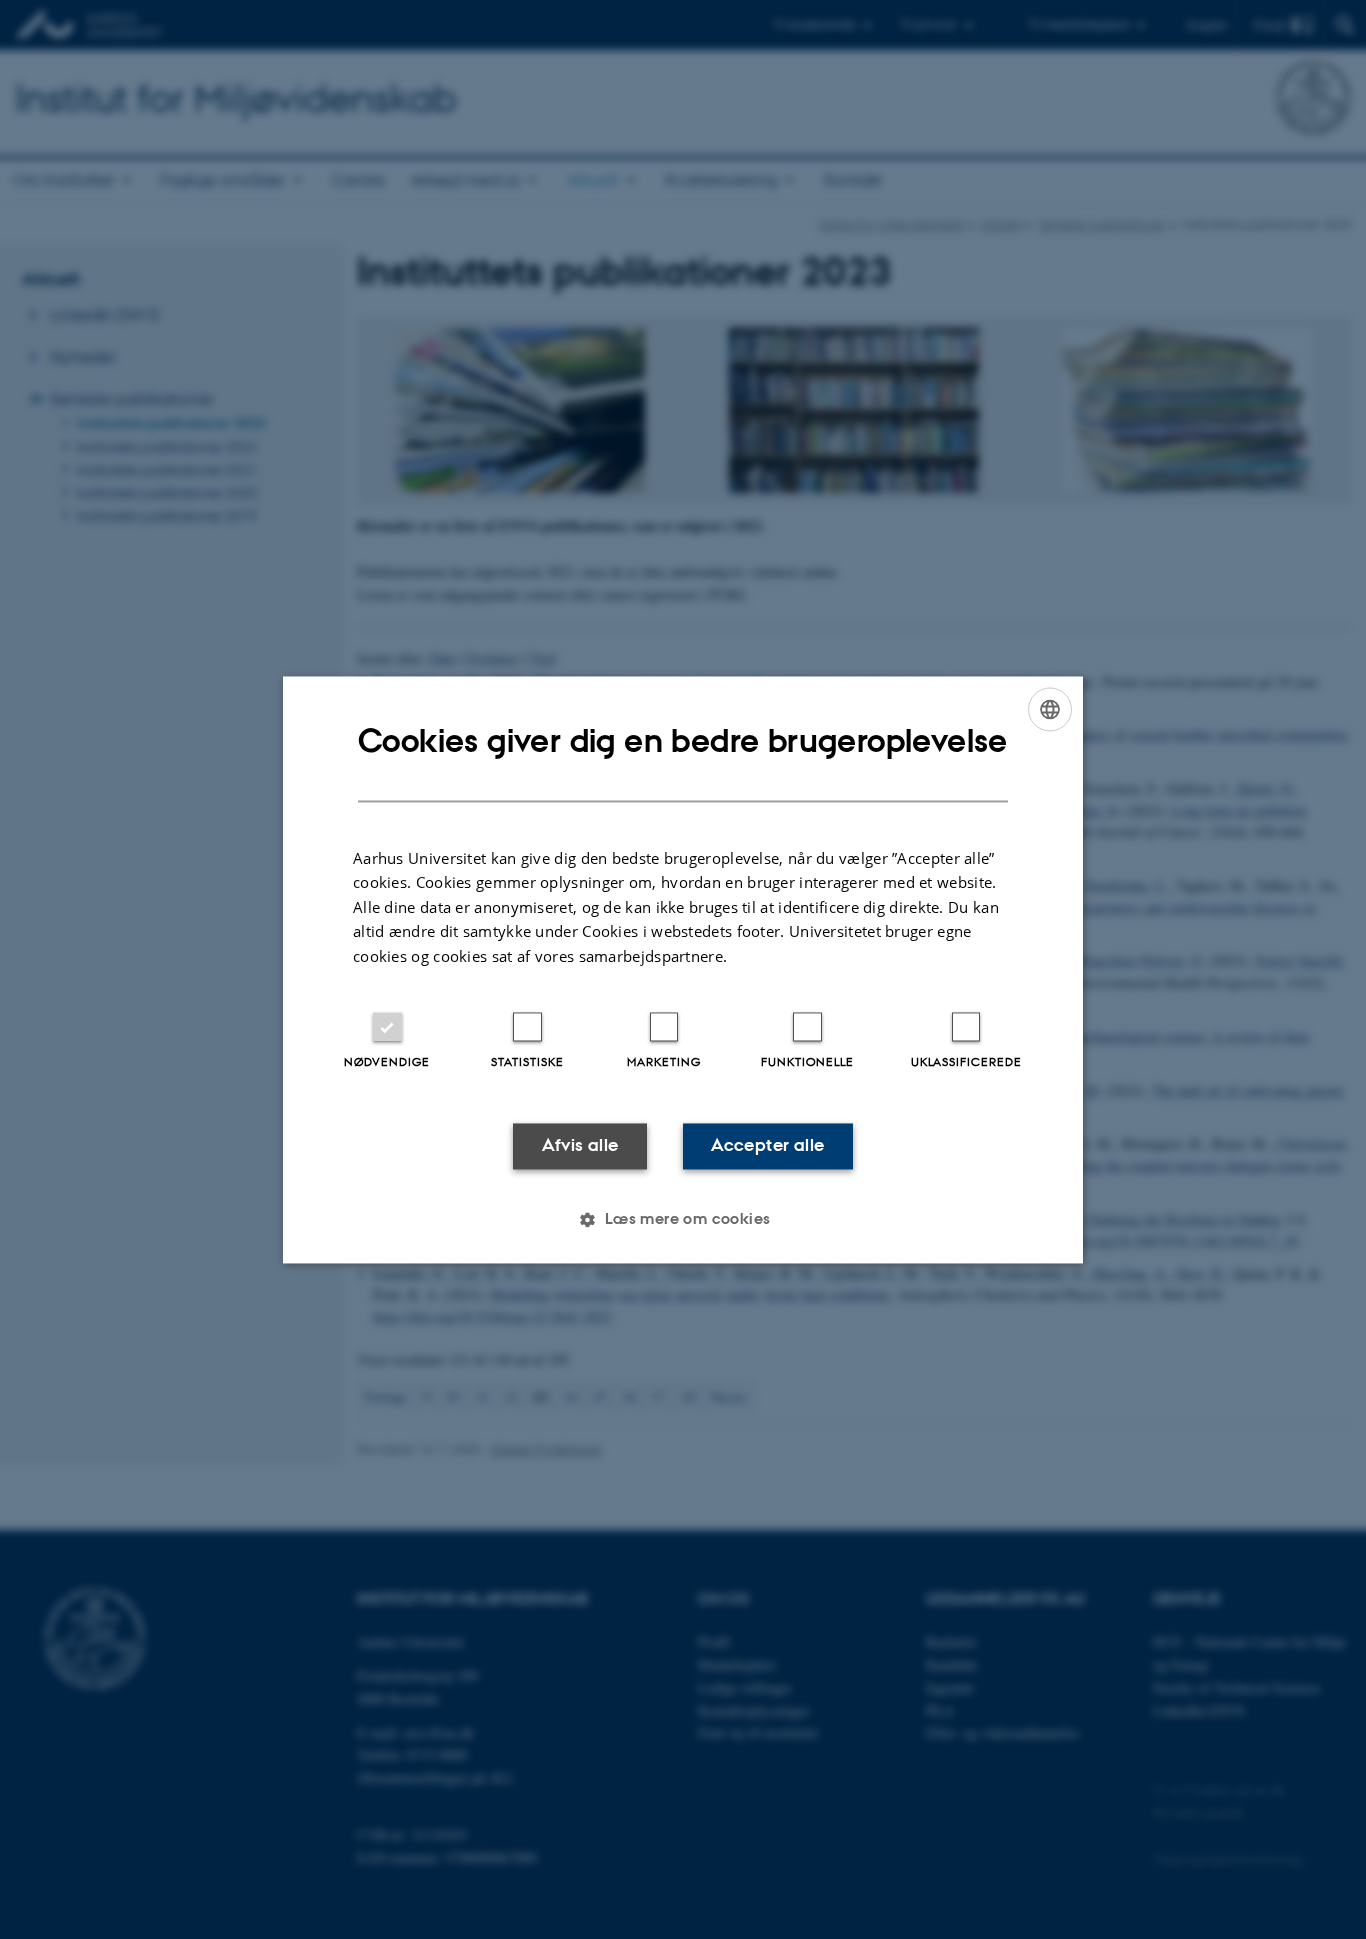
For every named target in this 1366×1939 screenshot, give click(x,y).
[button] (682, 1219)
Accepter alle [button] (767, 1146)
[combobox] (1050, 709)
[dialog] (683, 969)
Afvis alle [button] (580, 1146)
